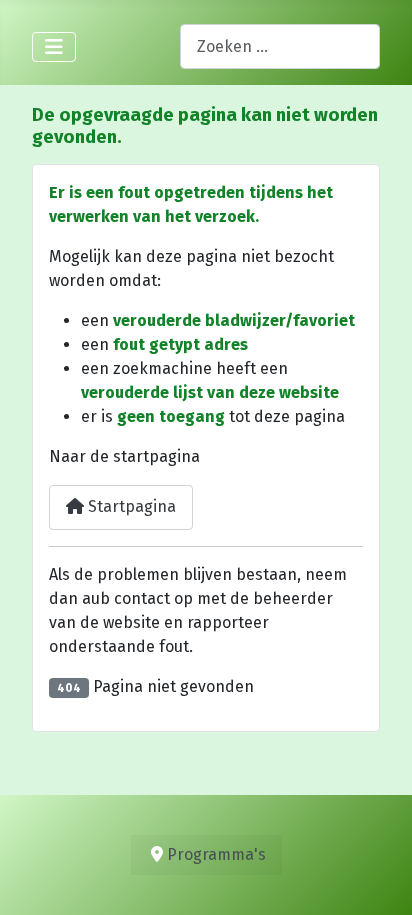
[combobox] (280, 46)
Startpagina (130, 506)
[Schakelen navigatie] (54, 47)
